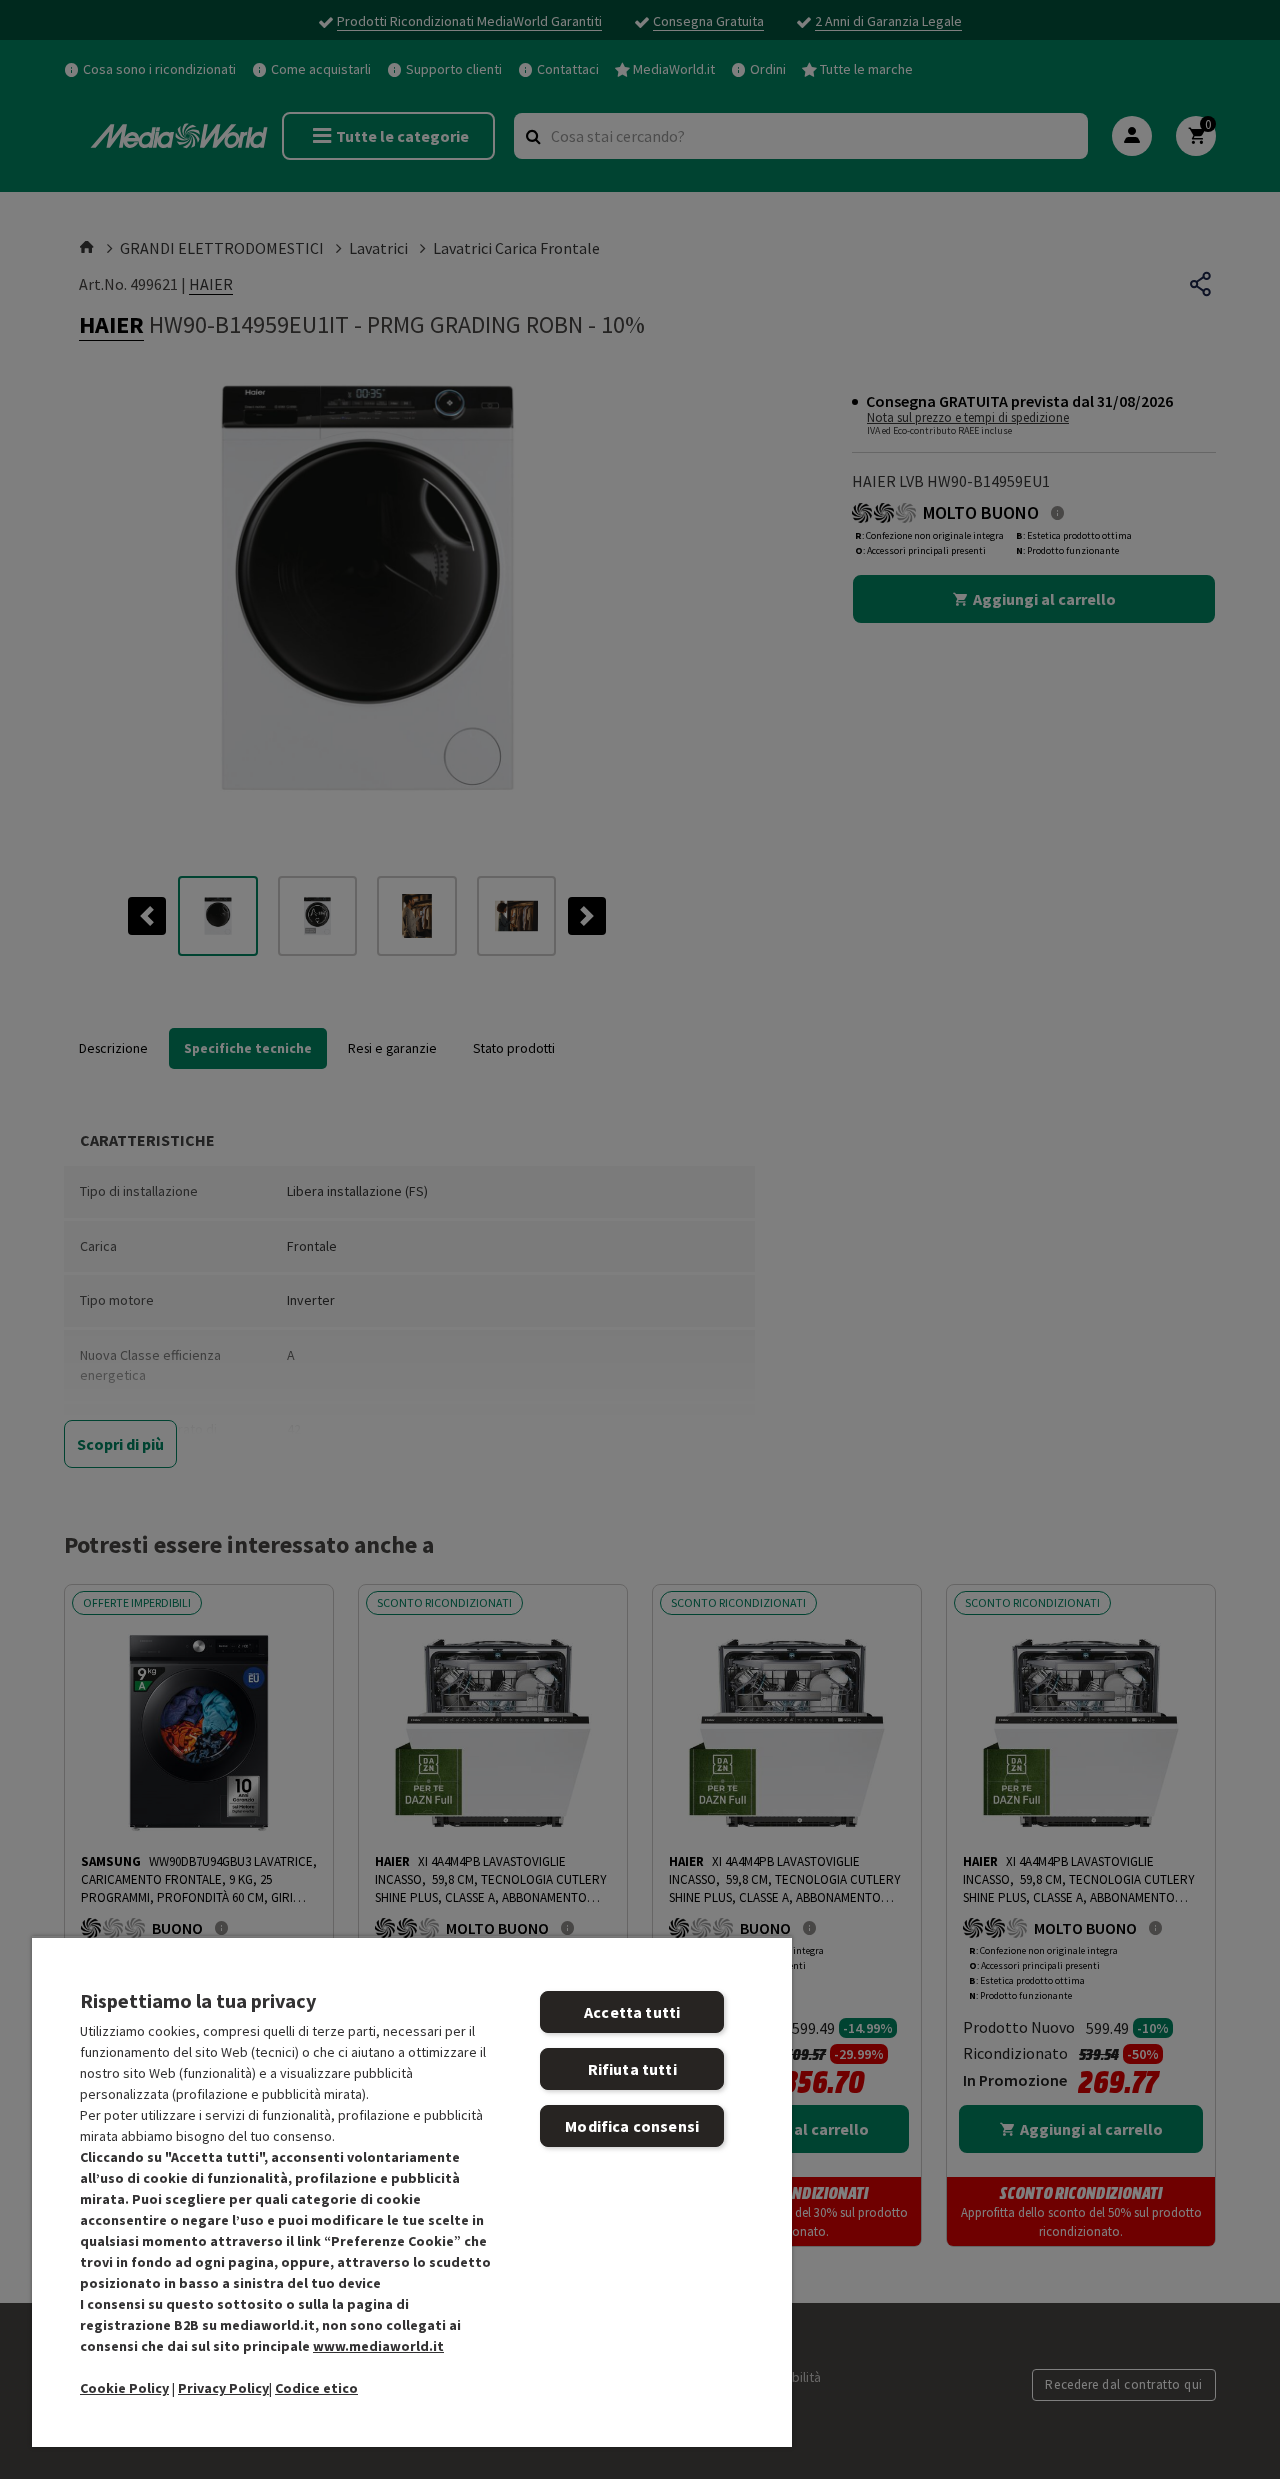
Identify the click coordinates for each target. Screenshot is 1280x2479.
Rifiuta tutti (632, 2069)
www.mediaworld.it (378, 2346)
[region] (412, 2191)
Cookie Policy (124, 2388)
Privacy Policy (223, 2388)
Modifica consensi (632, 2126)
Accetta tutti (632, 2012)
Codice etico (316, 2388)
